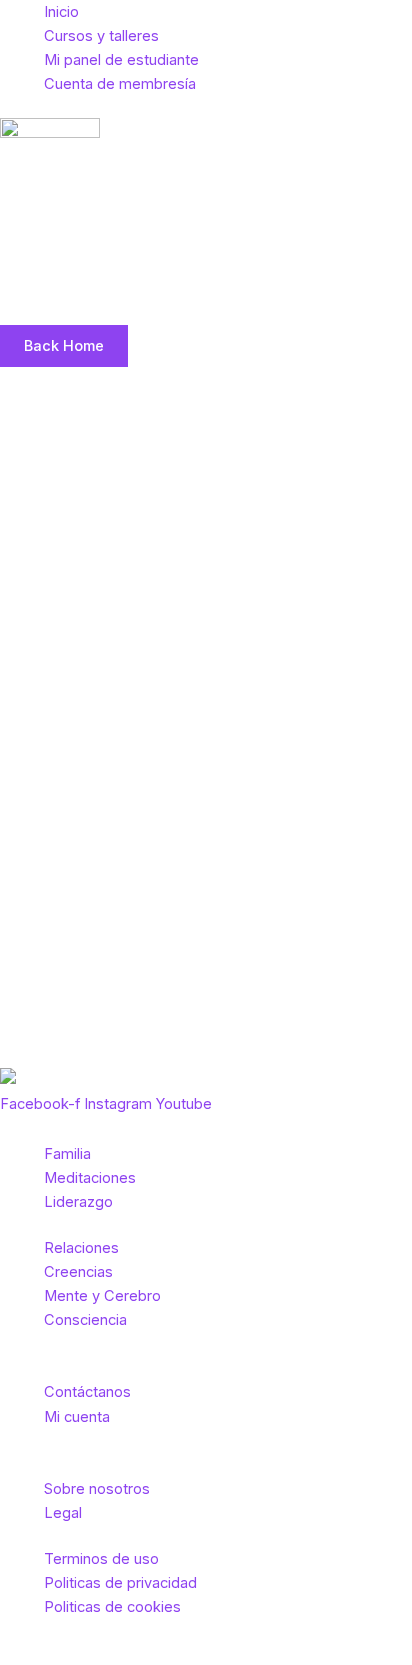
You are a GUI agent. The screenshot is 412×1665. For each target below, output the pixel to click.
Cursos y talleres (101, 36)
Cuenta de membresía (120, 84)
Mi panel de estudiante (121, 60)
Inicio (61, 12)
